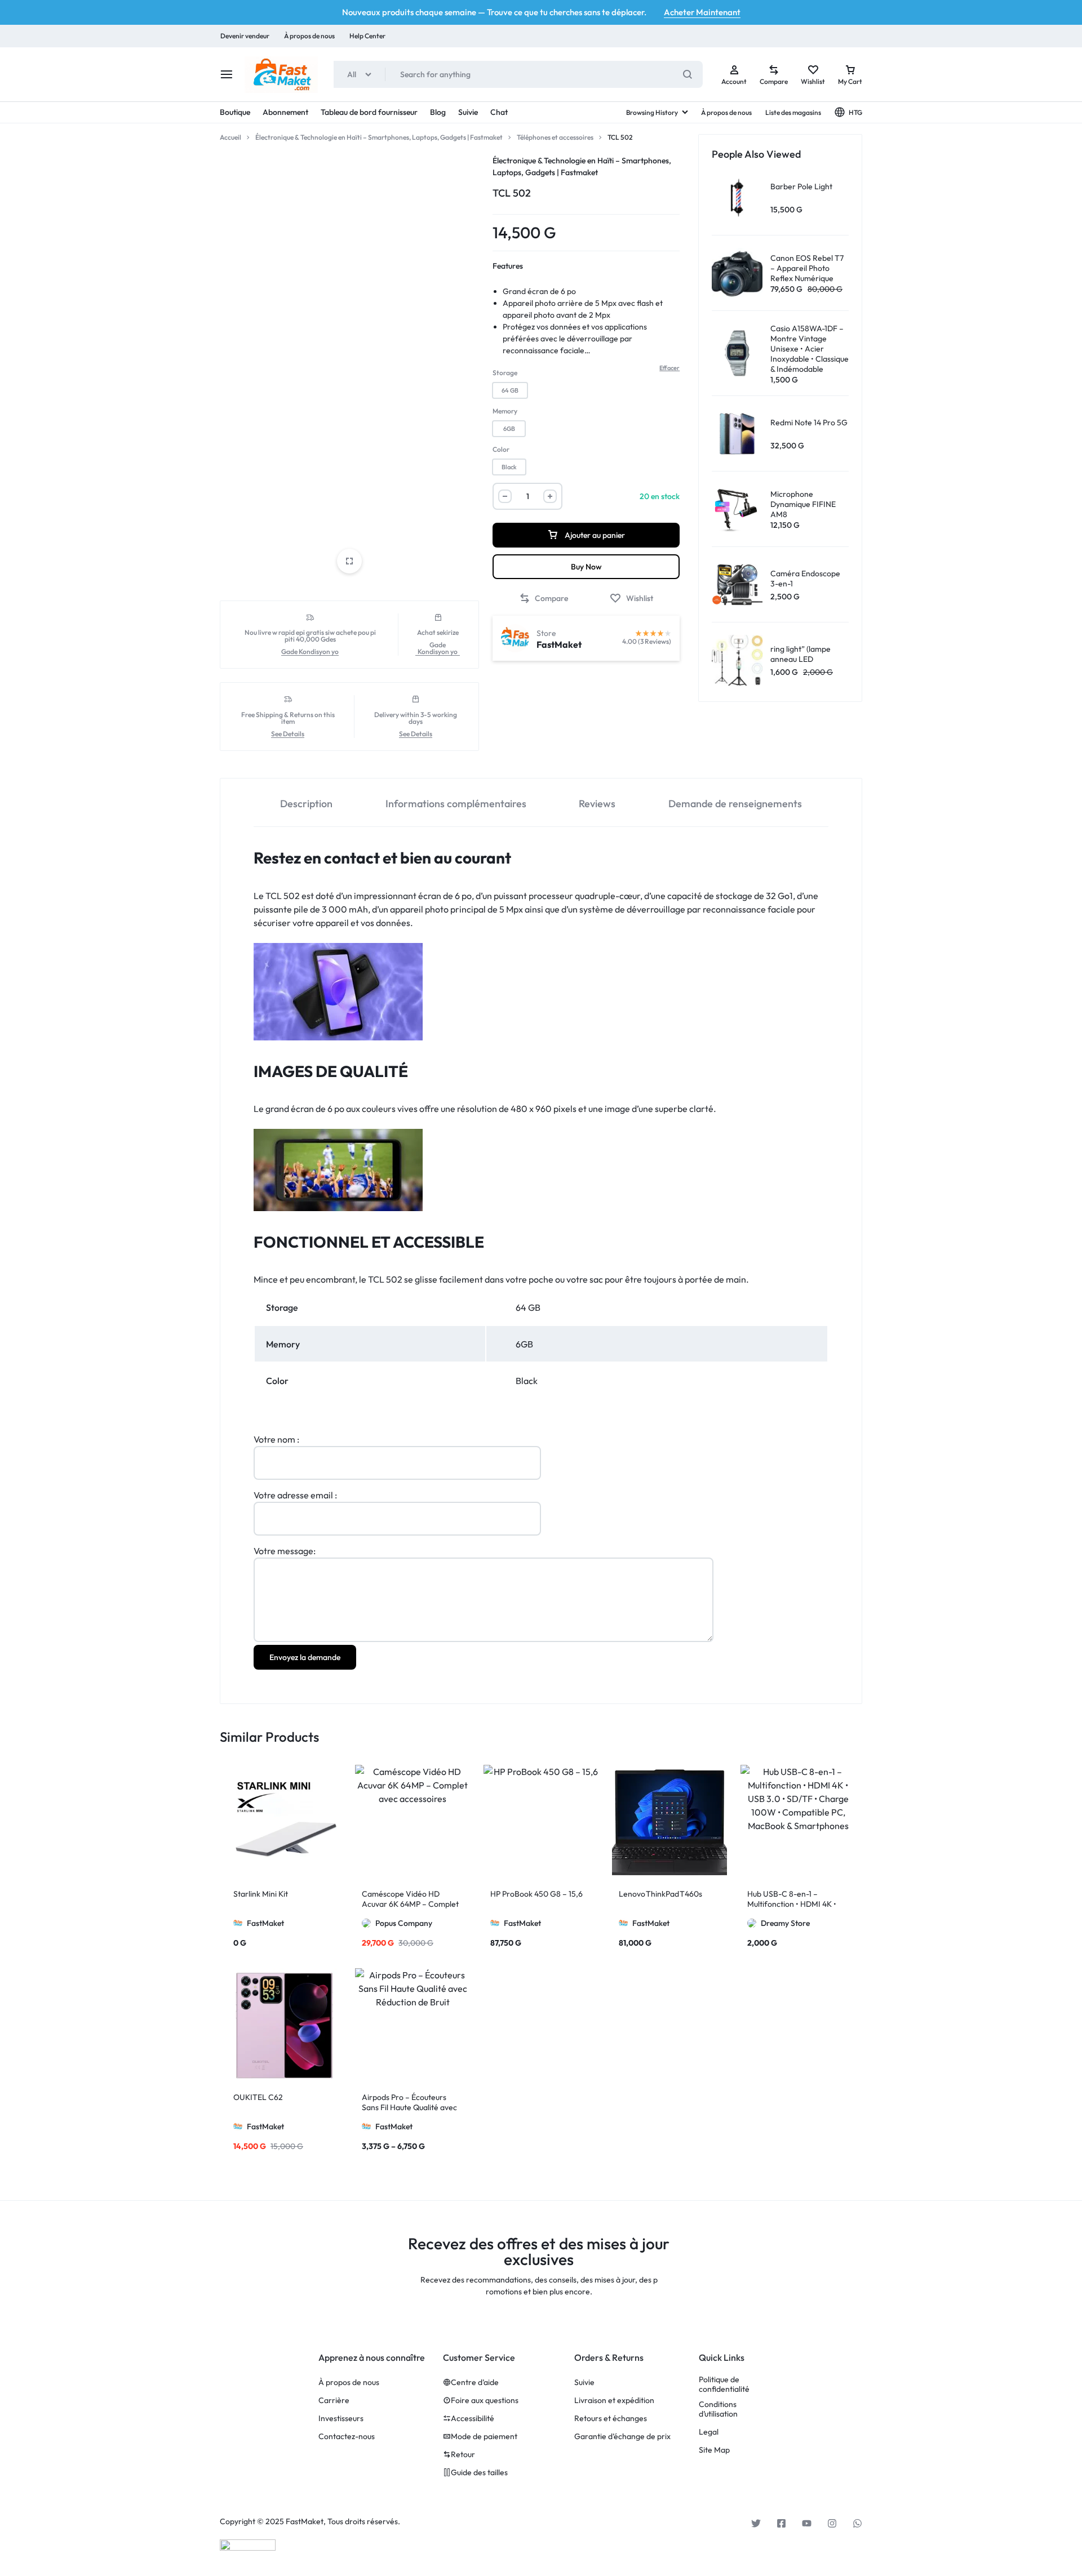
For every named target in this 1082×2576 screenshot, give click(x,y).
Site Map (714, 2450)
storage (505, 373)
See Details (288, 734)
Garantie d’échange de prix (622, 2437)
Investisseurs (341, 2419)
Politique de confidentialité (724, 2384)
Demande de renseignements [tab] (735, 804)
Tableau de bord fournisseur (369, 112)
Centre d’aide (475, 2383)
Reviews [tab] (597, 804)
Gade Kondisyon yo (310, 652)
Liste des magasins (793, 112)
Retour (463, 2455)
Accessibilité (473, 2419)
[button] (510, 390)
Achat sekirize (438, 633)
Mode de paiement (484, 2437)
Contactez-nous (347, 2437)
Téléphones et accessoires (555, 137)
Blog (438, 112)
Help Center (367, 36)
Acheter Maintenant (702, 12)
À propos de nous (309, 36)
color (501, 449)
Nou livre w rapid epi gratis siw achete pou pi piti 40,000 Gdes (310, 636)
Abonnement (285, 112)
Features (508, 266)
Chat (499, 112)
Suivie (468, 112)
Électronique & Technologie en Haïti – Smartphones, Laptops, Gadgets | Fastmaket (379, 137)
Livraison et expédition (614, 2401)
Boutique (235, 112)
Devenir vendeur (245, 36)
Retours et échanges (611, 2419)
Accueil (230, 137)
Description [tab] (306, 804)
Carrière (334, 2401)
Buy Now (586, 567)
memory (505, 411)
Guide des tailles (479, 2473)
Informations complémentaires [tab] (456, 804)
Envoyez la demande (305, 1657)
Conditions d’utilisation (718, 2409)
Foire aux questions (485, 2401)
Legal (709, 2432)
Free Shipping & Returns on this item (288, 718)
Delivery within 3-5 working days (416, 718)
